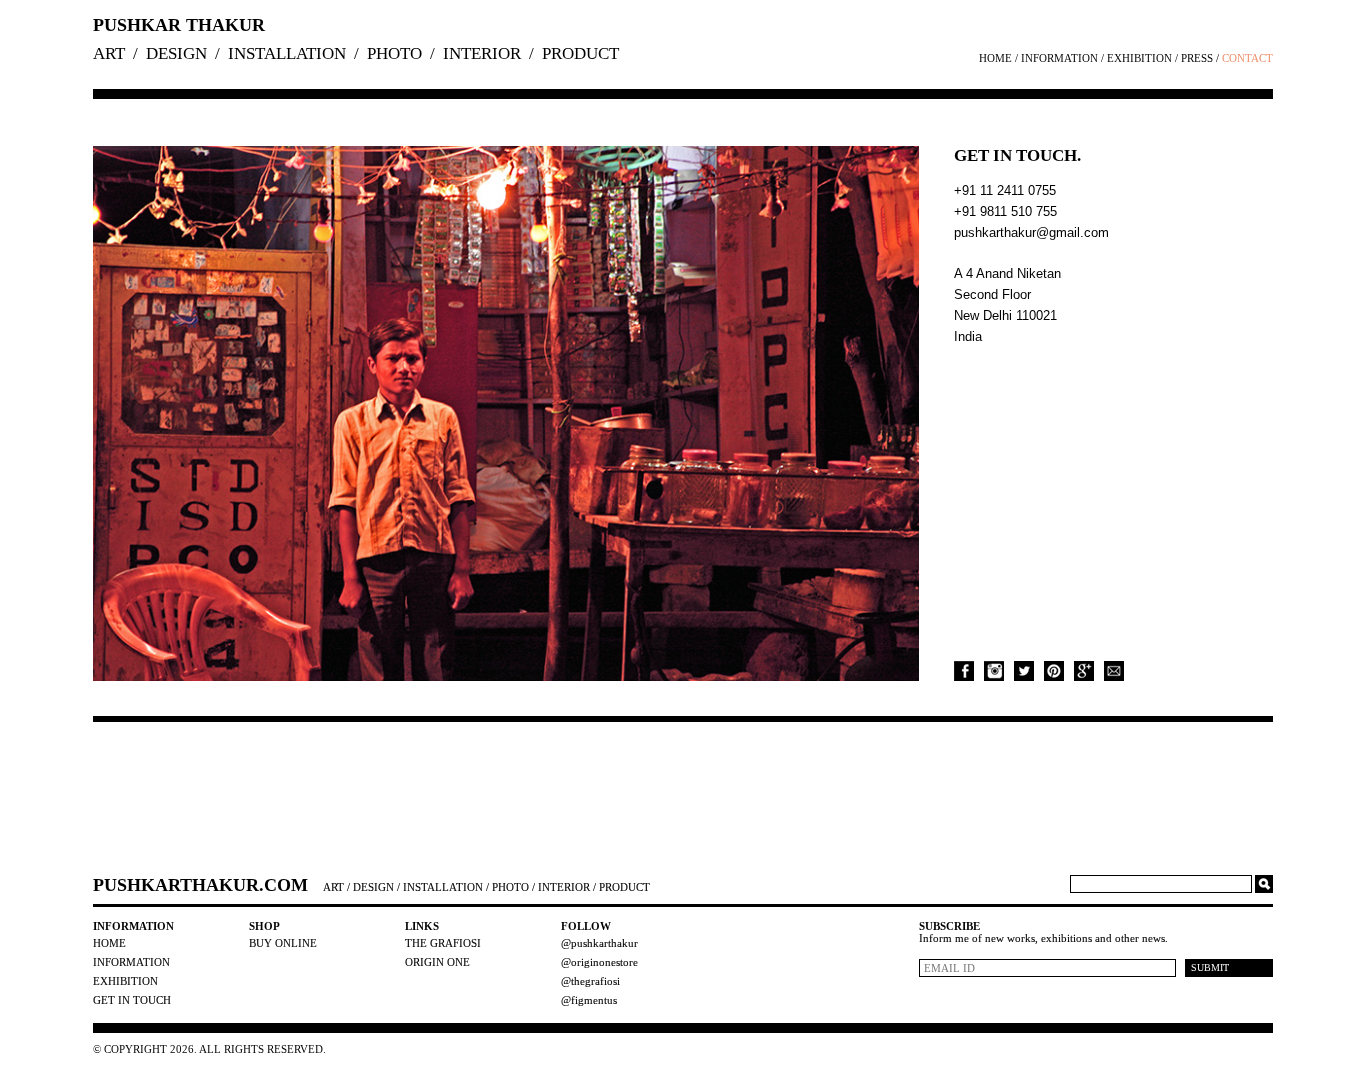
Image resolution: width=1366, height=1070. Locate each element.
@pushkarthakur (599, 943)
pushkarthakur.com (200, 885)
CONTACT (1247, 58)
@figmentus (589, 1000)
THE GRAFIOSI (443, 943)
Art (109, 53)
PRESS (1197, 58)
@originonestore (599, 962)
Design (176, 53)
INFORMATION (1059, 58)
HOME (995, 58)
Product (580, 53)
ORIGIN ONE (437, 962)
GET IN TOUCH (132, 1000)
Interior (482, 53)
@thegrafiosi (590, 981)
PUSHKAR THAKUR (179, 25)
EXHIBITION (1139, 58)
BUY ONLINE (283, 943)
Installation (287, 53)
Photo (394, 53)
